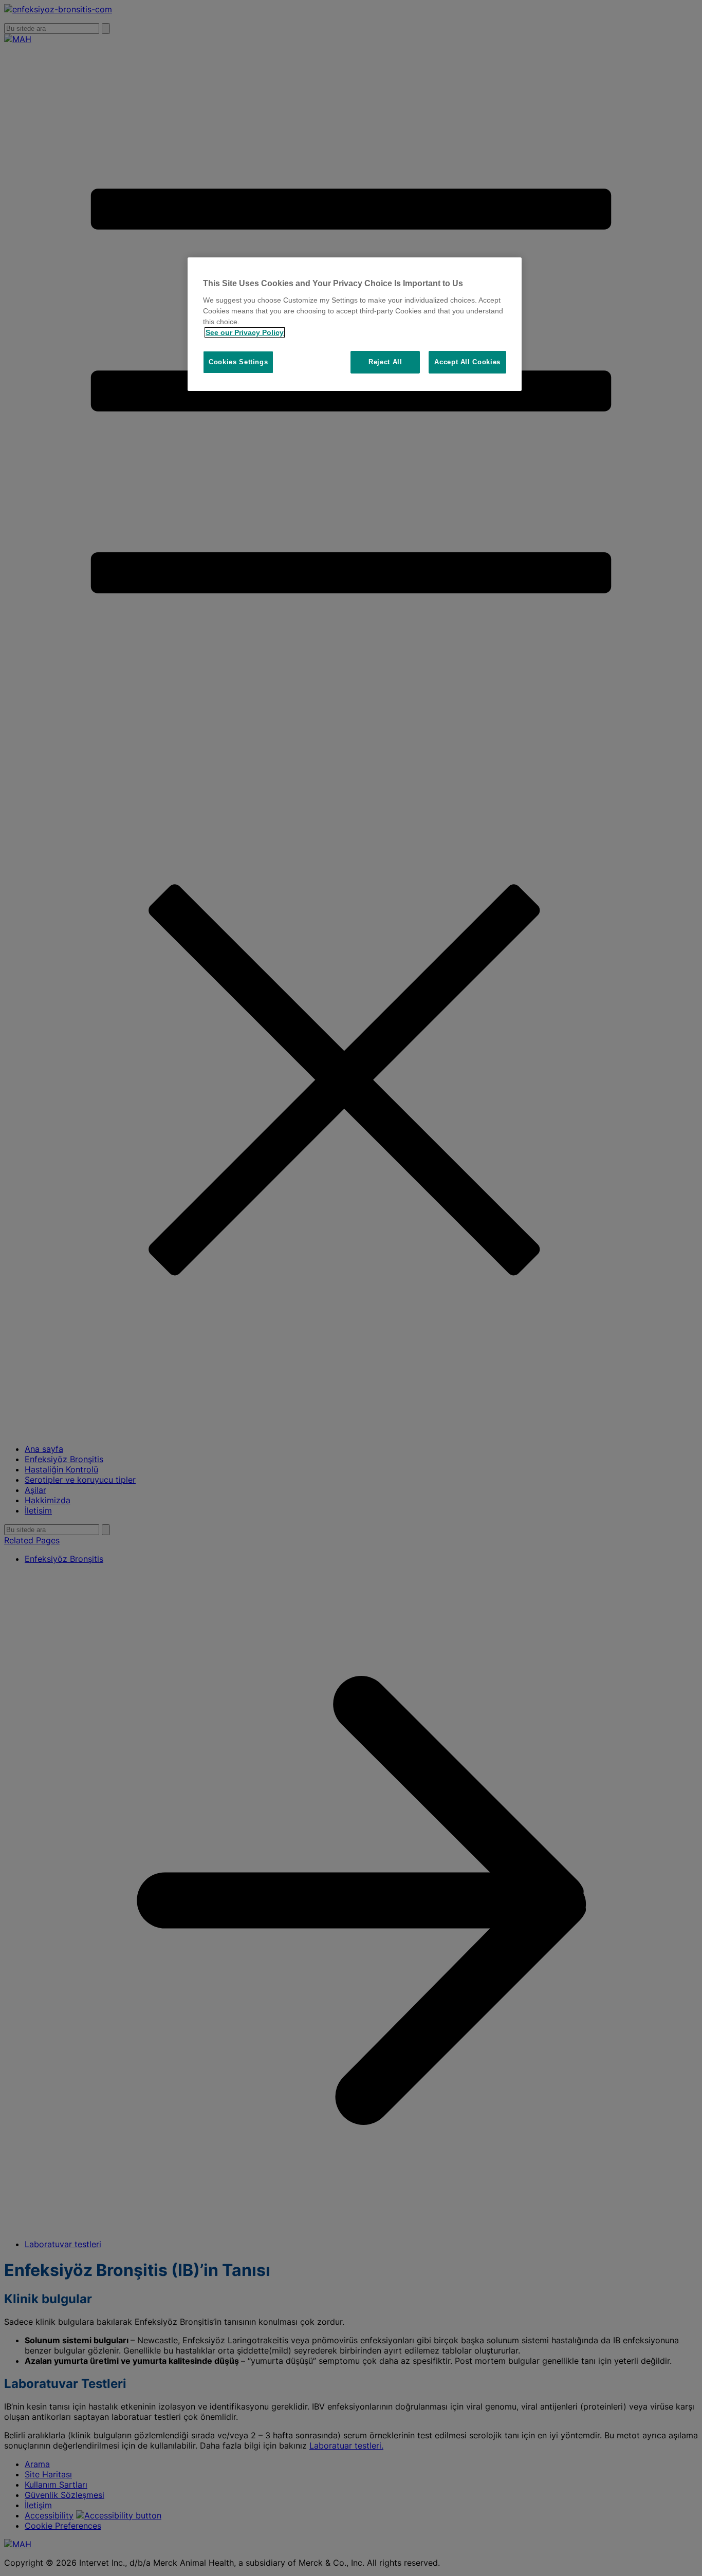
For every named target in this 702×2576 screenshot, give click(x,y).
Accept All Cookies (467, 362)
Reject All (385, 362)
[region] (355, 324)
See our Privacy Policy (245, 332)
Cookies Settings (238, 362)
